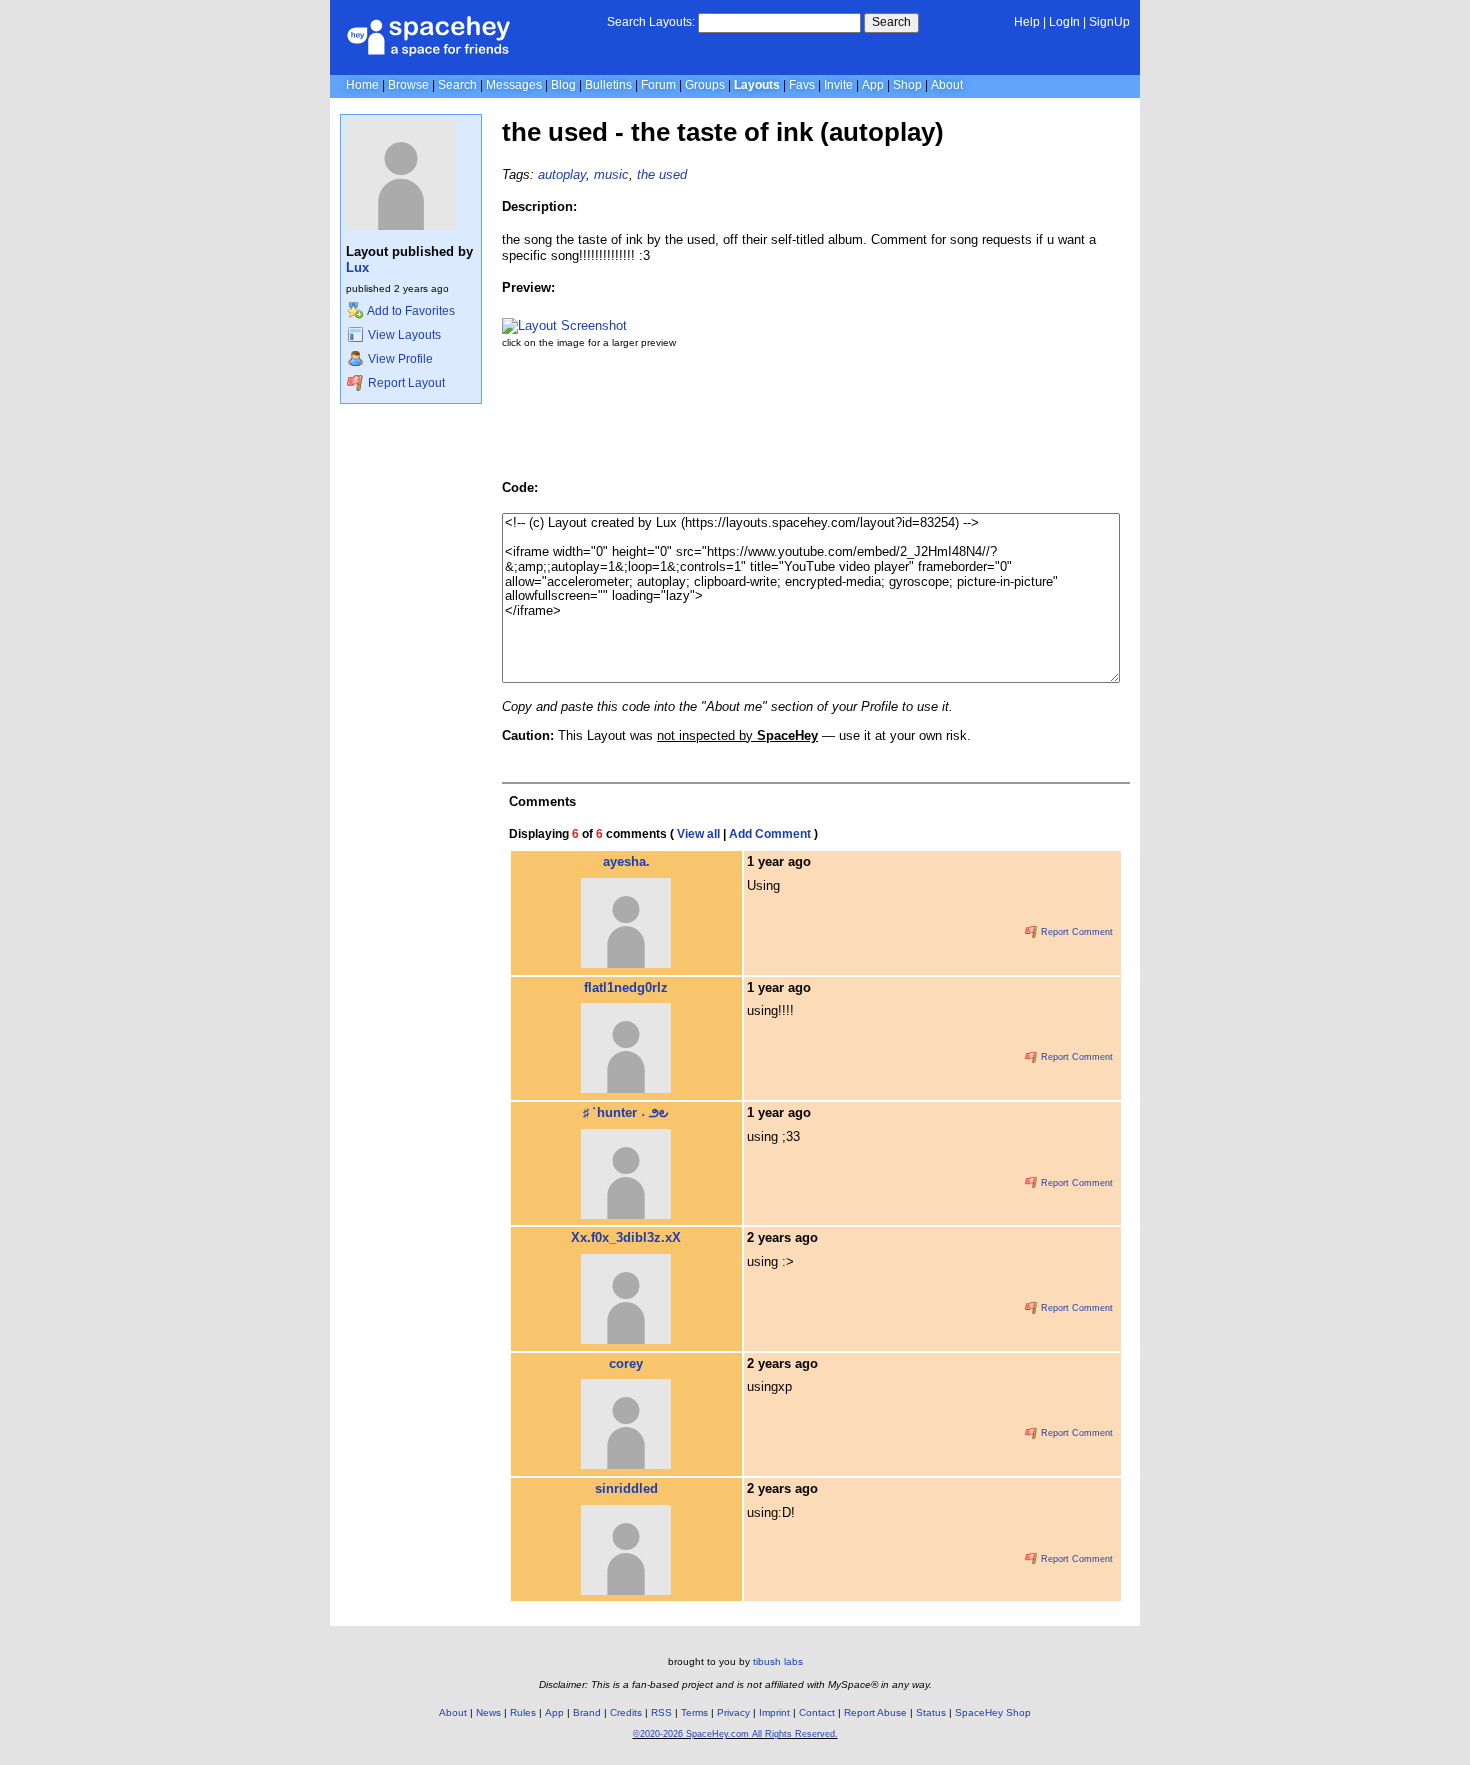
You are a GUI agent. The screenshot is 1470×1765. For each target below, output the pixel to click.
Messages (514, 85)
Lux (357, 267)
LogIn (1064, 22)
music (611, 174)
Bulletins (608, 85)
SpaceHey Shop (993, 1712)
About (947, 85)
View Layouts (403, 335)
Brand (587, 1712)
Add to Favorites (410, 311)
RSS (661, 1712)
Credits (626, 1712)
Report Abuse (875, 1712)
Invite (838, 85)
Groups (705, 85)
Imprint (774, 1712)
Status (931, 1712)
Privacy (733, 1712)
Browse (408, 85)
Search (891, 22)
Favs (802, 85)
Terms (694, 1712)
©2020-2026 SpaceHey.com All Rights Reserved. (735, 1734)
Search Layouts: (651, 22)
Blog (563, 85)
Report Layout (405, 383)
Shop (907, 85)
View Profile (399, 359)
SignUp (1109, 22)
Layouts (757, 85)
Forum (658, 85)
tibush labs (778, 1661)
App (873, 85)
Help (1027, 22)
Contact (817, 1712)
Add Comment (770, 834)
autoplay (562, 174)
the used (662, 174)
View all (698, 834)
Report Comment (1075, 932)
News (488, 1712)
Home (362, 85)
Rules (523, 1712)
